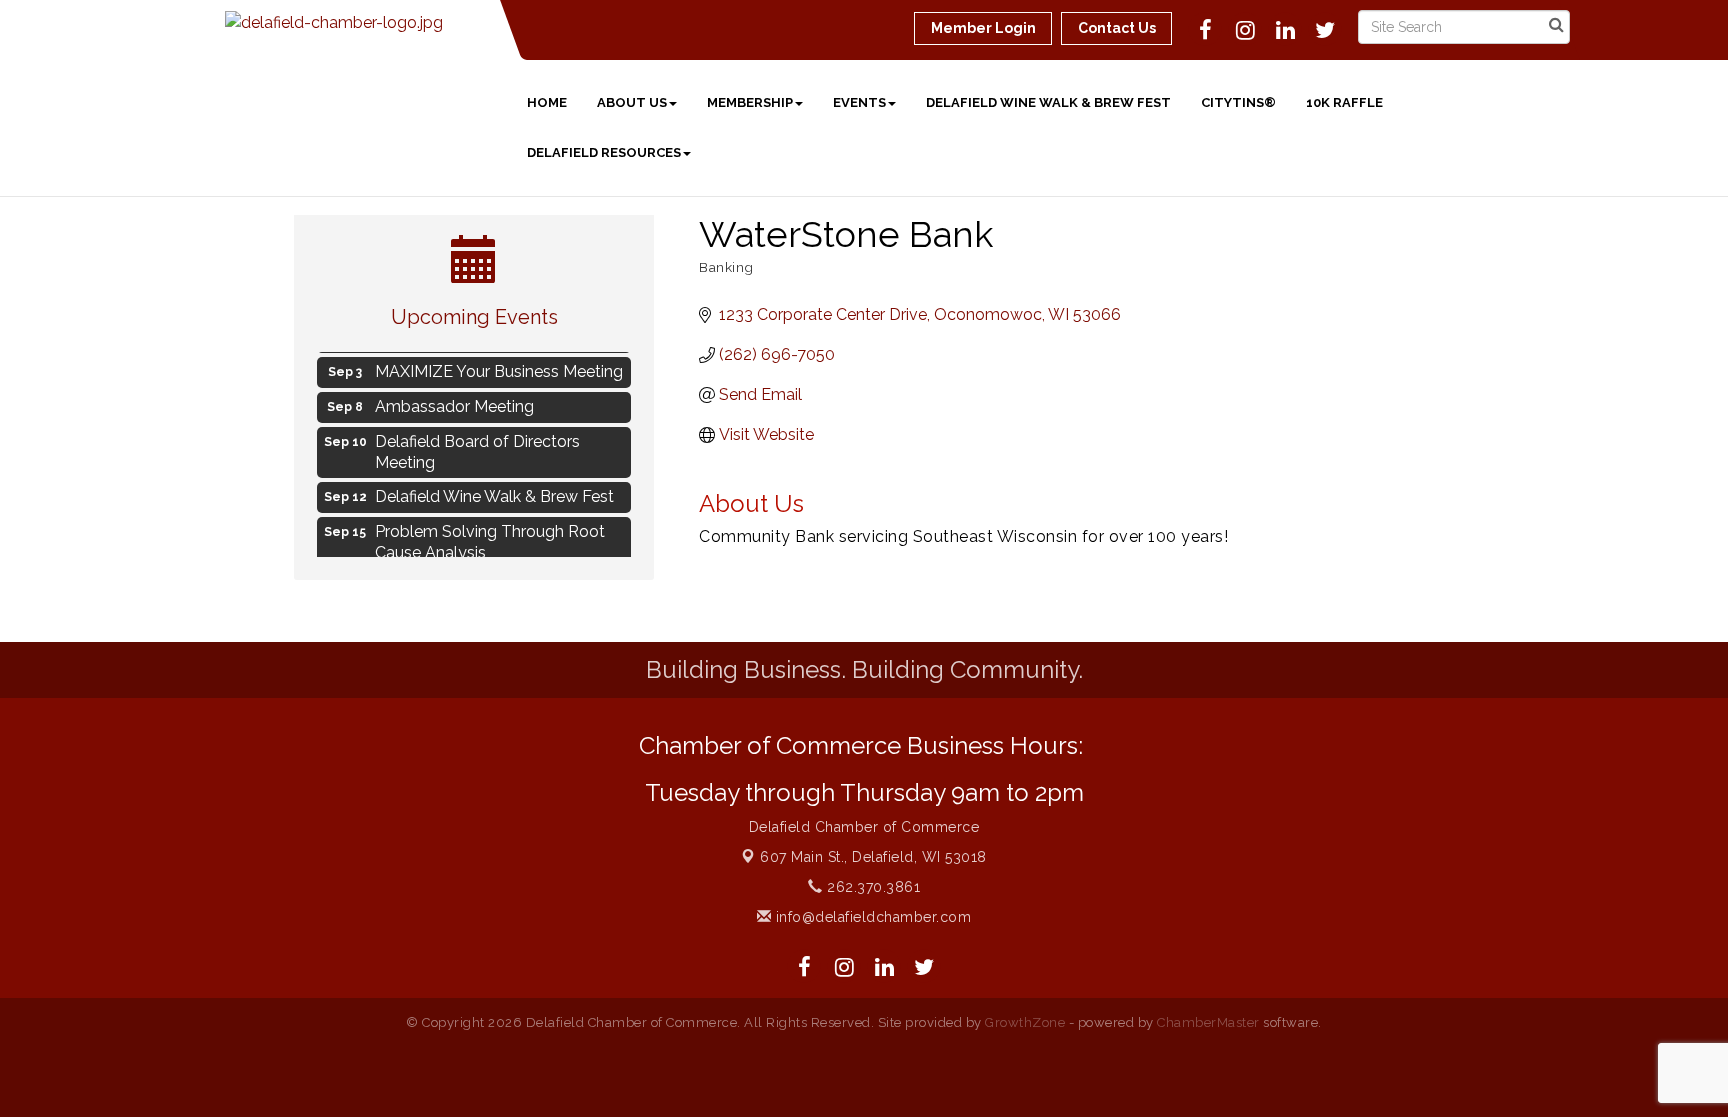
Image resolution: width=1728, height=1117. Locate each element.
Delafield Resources (604, 152)
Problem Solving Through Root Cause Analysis (490, 538)
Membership (750, 102)
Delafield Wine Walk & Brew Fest (1048, 102)
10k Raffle (1344, 102)
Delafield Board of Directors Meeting (477, 448)
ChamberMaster (1208, 1022)
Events (859, 102)
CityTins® (1238, 102)
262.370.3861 (871, 887)
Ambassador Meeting (454, 402)
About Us (632, 102)
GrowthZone (1025, 1022)
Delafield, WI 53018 (873, 857)
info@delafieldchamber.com (871, 917)
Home (547, 102)
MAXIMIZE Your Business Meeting (499, 367)
